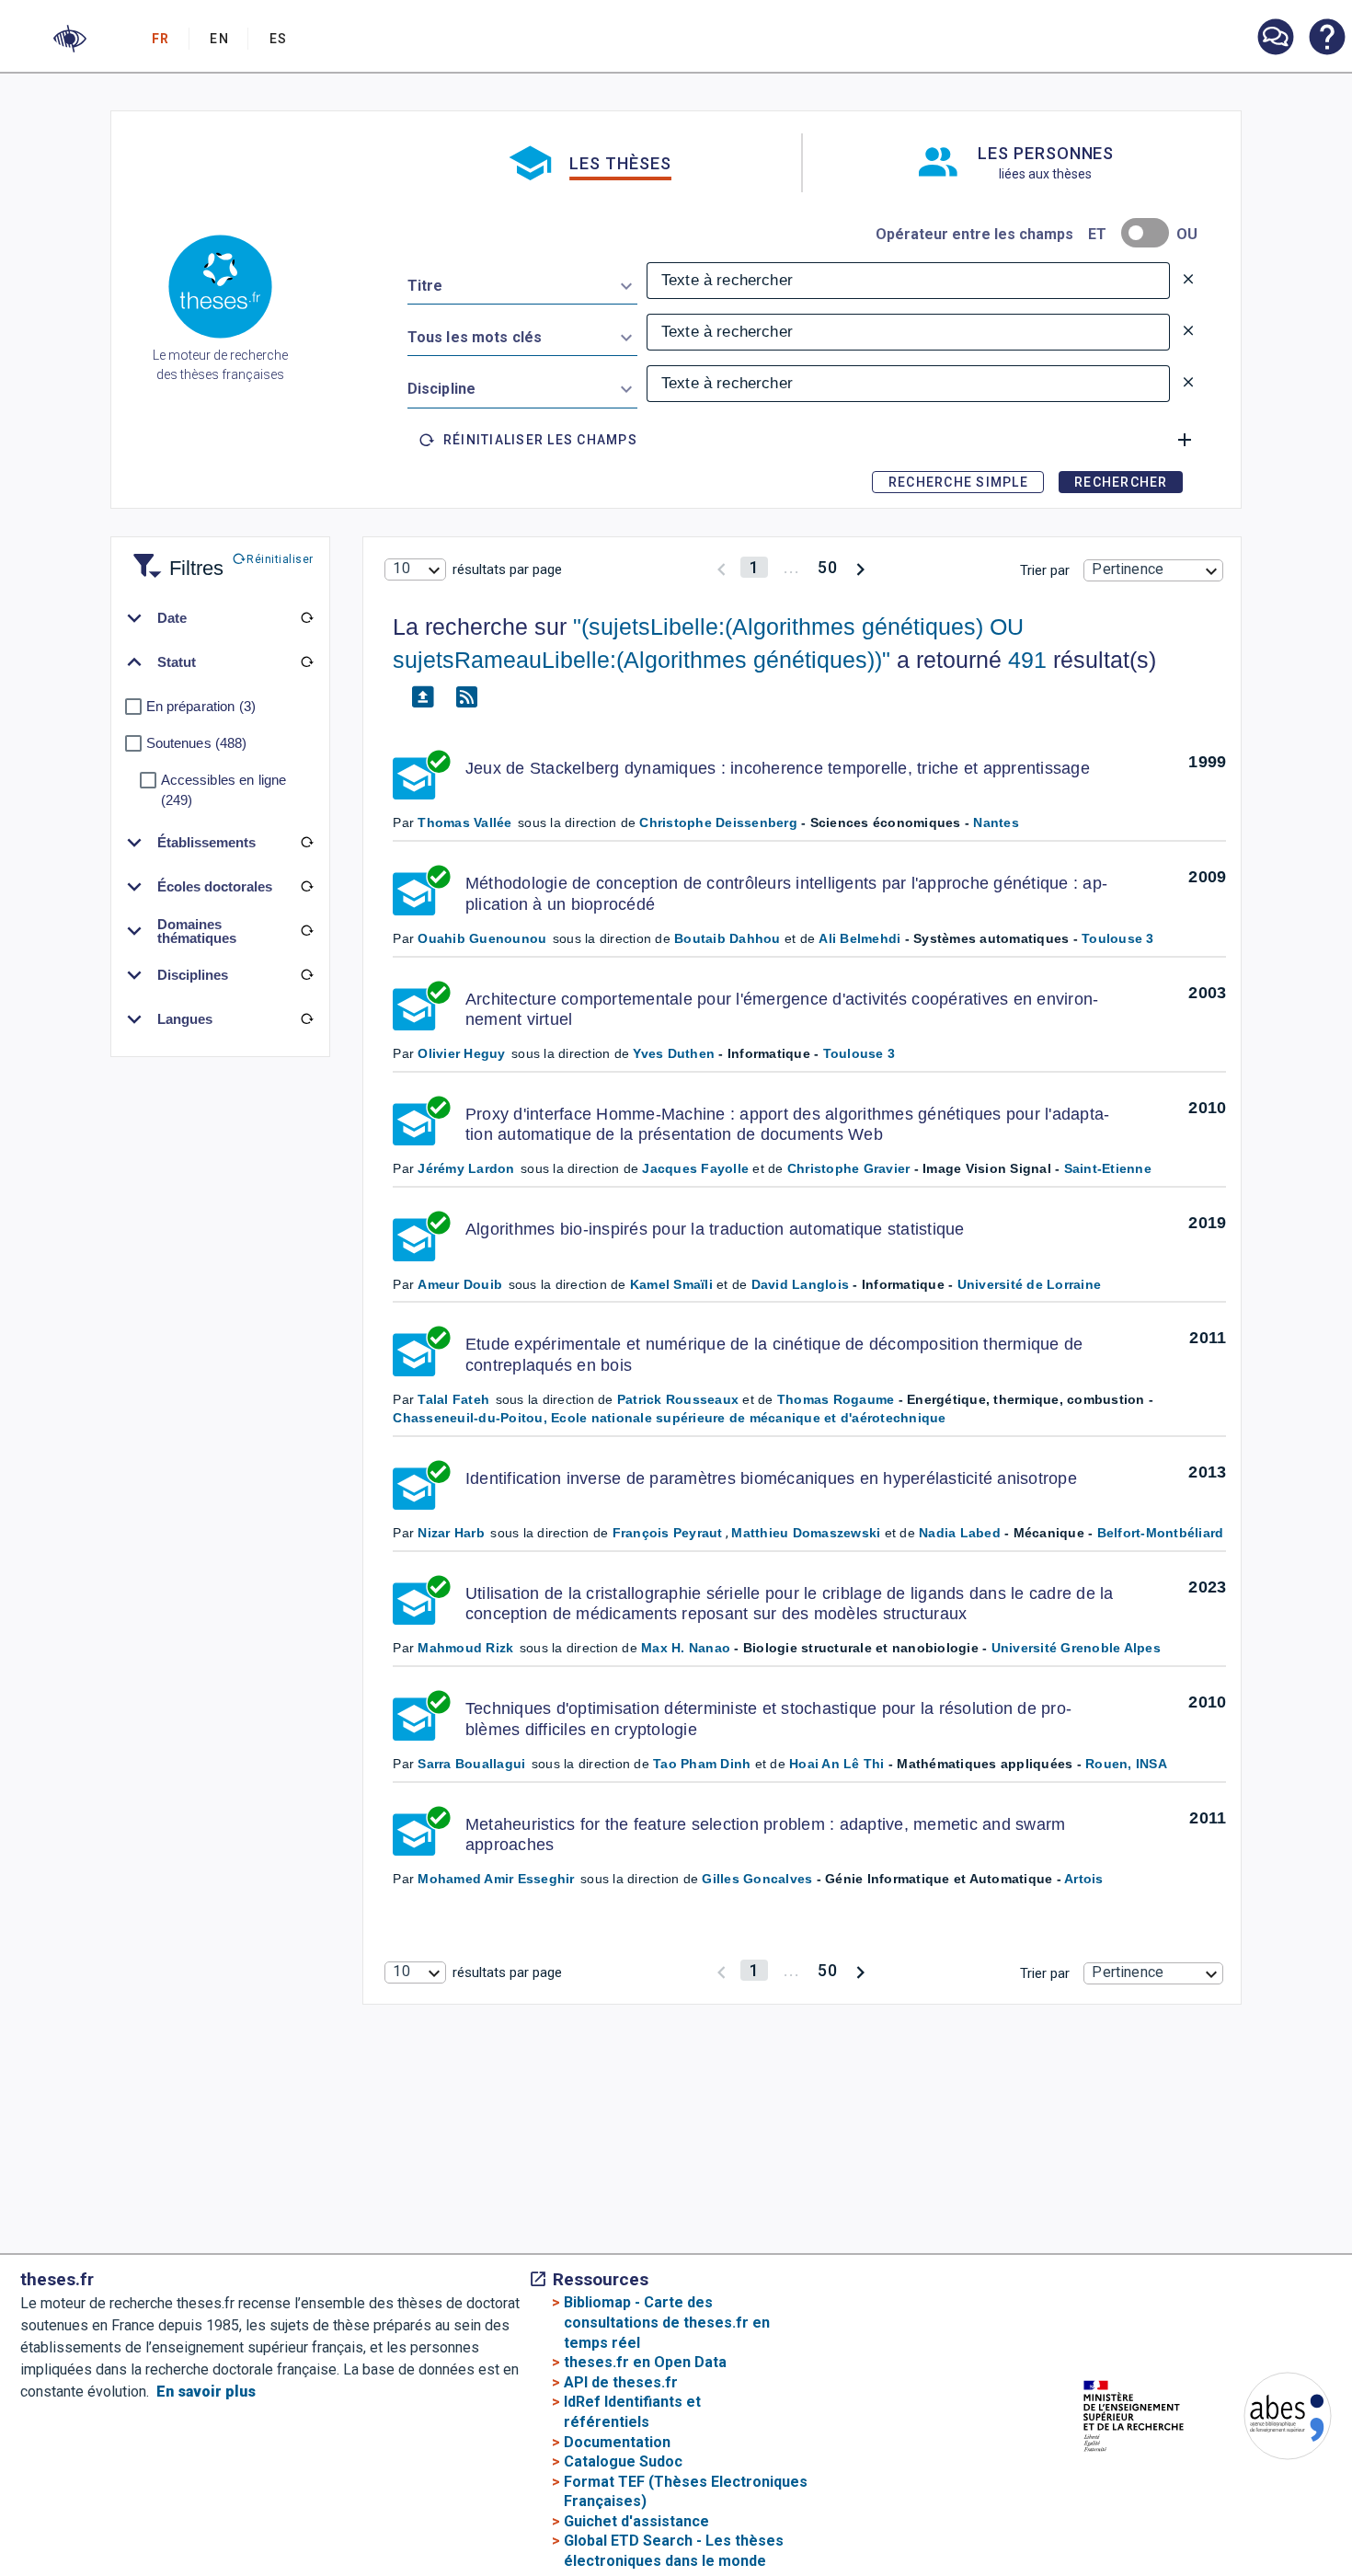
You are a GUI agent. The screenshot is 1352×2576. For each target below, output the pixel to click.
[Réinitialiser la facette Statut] (307, 662)
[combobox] (522, 282)
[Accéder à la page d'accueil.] (220, 290)
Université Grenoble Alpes (1076, 1648)
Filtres (174, 557)
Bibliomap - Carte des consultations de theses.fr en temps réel (667, 2322)
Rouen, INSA (1126, 1764)
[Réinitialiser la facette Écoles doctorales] (307, 887)
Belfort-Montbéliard (1161, 1533)
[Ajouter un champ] (1185, 440)
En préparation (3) (201, 706)
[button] (70, 39)
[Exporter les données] (422, 697)
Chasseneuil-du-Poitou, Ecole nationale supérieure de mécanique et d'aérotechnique (669, 1418)
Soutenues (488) (197, 743)
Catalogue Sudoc (623, 2461)
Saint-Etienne (1108, 1168)
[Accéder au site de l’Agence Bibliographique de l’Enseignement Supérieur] (1269, 2419)
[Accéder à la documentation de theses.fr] (1326, 39)
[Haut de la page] (1287, 2508)
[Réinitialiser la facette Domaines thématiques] (307, 931)
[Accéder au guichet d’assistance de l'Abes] (1275, 39)
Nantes (996, 822)
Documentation (617, 2442)
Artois (1084, 1879)
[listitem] (1275, 37)
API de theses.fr (621, 2382)
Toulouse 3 (1118, 938)
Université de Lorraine (1030, 1284)
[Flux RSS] (466, 697)
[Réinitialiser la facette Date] (307, 618)
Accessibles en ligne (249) (224, 790)
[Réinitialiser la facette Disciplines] (307, 975)
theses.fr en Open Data (645, 2362)
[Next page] (860, 567)
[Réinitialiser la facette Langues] (307, 1019)
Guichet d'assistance (636, 2521)
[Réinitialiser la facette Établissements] (307, 843)
